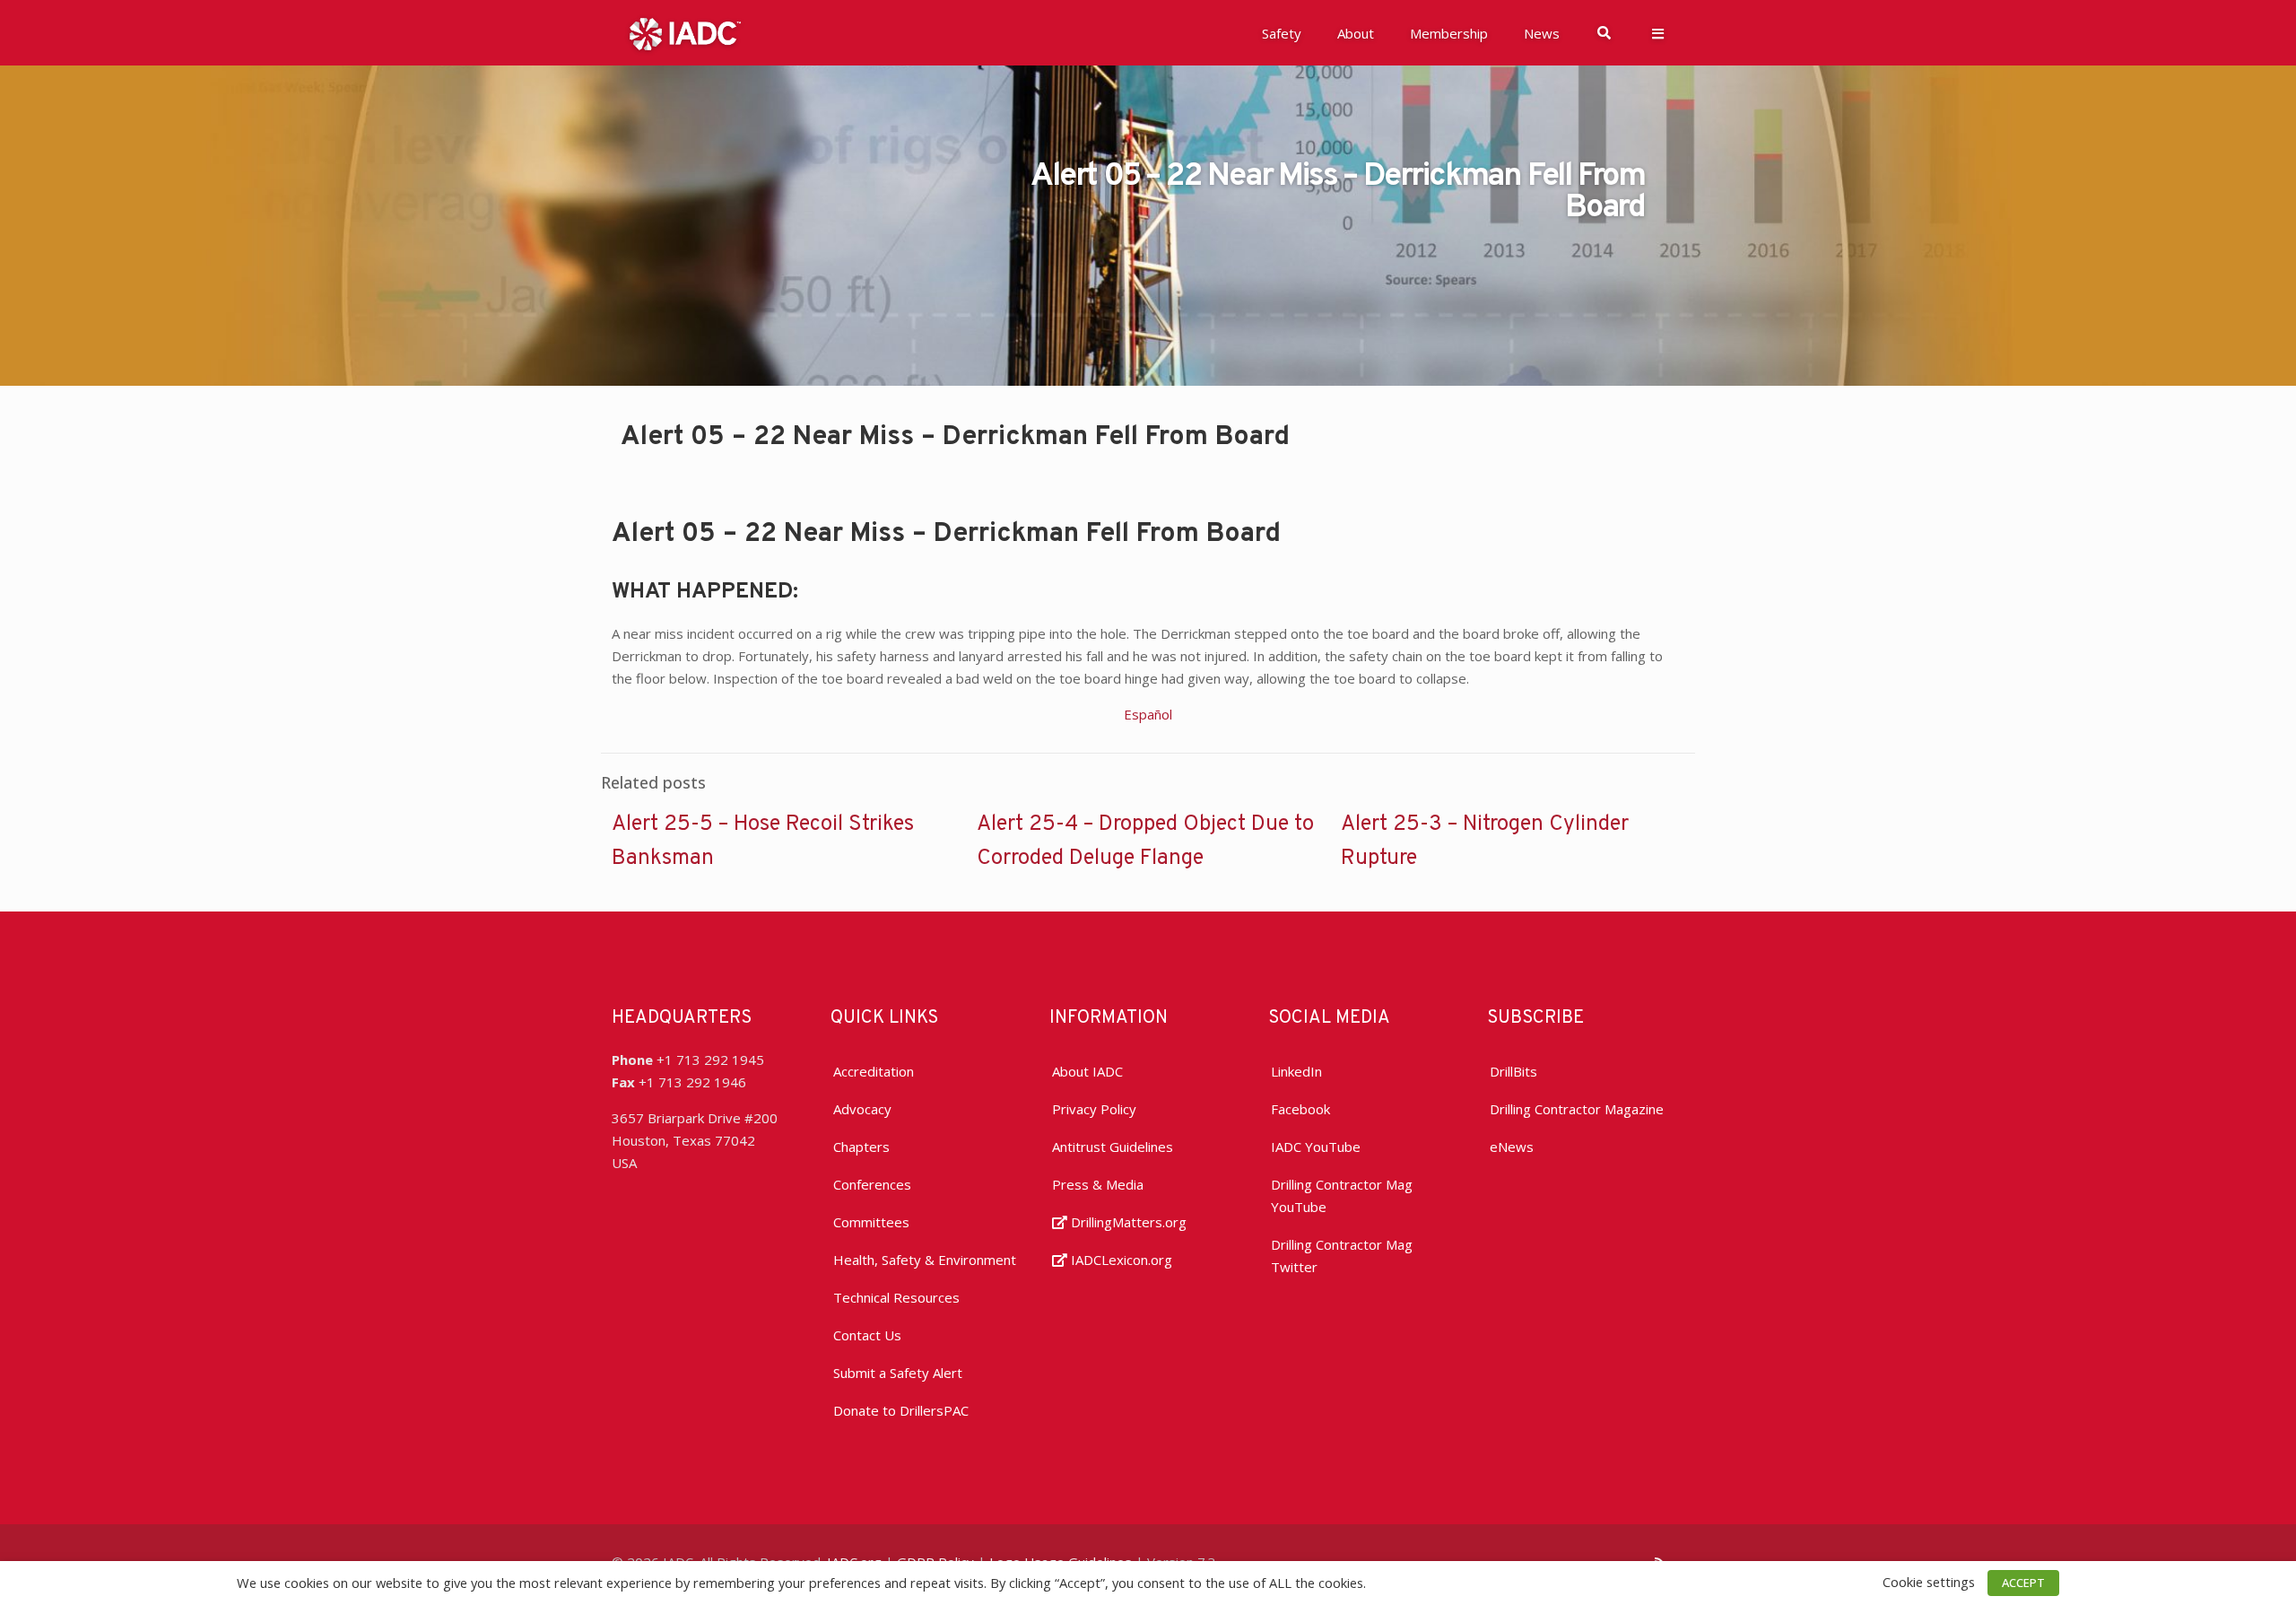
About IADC (1087, 1071)
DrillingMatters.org (1127, 1222)
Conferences (872, 1184)
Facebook (1300, 1109)
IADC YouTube (1316, 1147)
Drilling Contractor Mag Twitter (1342, 1256)
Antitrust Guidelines (1113, 1147)
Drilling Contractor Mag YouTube (1342, 1195)
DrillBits (1513, 1071)
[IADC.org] (685, 32)
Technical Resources (896, 1297)
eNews (1512, 1147)
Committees (871, 1222)
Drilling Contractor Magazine (1577, 1109)
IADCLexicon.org (1120, 1260)
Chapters (861, 1147)
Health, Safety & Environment (925, 1260)
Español (1148, 714)
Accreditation (874, 1071)
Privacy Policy (1094, 1109)
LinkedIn (1296, 1071)
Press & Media (1098, 1184)
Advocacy (862, 1109)
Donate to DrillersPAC (901, 1410)
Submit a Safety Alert (898, 1373)
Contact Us (867, 1335)
